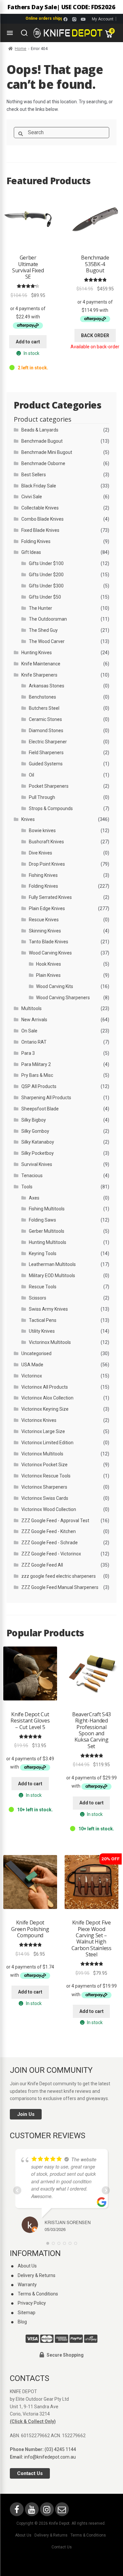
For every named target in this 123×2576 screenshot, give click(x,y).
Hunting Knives (37, 653)
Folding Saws (42, 1220)
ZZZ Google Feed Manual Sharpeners (60, 1587)
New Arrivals (34, 1020)
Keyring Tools (43, 1253)
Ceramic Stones (45, 719)
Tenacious (32, 1176)
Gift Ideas (31, 552)
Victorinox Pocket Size (44, 1465)
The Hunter (41, 608)
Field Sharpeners (46, 753)
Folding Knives (36, 541)
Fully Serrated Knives (50, 897)
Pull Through (42, 797)
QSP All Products (39, 1086)
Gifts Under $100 (46, 563)
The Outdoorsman (48, 619)
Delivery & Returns (37, 2275)
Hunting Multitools (48, 1242)
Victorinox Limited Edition (47, 1443)
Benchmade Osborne (43, 463)
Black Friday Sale (39, 486)
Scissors (38, 1298)
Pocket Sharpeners (49, 786)
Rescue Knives (44, 920)
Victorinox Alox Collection (47, 1398)
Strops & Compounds (51, 808)
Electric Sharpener (48, 742)
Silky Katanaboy (38, 1142)
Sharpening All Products (46, 1098)
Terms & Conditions (38, 2294)
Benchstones (42, 697)
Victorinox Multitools (50, 1342)
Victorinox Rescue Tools (46, 1476)
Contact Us (30, 2473)
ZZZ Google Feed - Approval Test (55, 1521)
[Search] (24, 33)
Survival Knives (37, 1164)
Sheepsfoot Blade (40, 1109)
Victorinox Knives (39, 1420)
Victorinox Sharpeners (44, 1487)
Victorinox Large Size (43, 1431)
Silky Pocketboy (38, 1153)
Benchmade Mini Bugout (47, 452)
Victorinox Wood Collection (49, 1509)
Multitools (31, 1008)
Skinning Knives (45, 931)
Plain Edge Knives (47, 908)
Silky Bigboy (34, 1120)
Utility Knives (42, 1331)
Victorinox (32, 1376)
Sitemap (27, 2313)
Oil (31, 775)
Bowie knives (42, 830)
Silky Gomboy (35, 1131)
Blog (22, 2322)
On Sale (29, 1031)
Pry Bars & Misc (37, 1075)
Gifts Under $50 (45, 597)
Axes (34, 1198)
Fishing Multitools (47, 1209)
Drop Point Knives (47, 864)
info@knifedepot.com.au (50, 2457)
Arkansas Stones (47, 686)
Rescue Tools (43, 1287)
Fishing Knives (43, 875)
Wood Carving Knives (50, 953)
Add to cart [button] (28, 342)
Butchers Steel (44, 708)
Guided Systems (46, 764)
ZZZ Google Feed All (42, 1565)
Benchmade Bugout (42, 441)
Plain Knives (48, 975)
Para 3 (28, 1053)
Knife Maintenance (41, 664)
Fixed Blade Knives (40, 530)
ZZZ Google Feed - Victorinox (51, 1554)
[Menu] (10, 33)
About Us (27, 2266)
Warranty (27, 2285)
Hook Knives (49, 964)
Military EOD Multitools (52, 1276)
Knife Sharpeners (39, 675)
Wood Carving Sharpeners (63, 998)
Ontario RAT (34, 1042)
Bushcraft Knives (46, 842)
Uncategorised (36, 1353)
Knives (28, 819)
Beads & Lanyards (40, 430)
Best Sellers (34, 475)
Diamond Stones (46, 731)
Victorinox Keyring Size (45, 1409)
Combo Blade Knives (42, 519)
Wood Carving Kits (55, 986)
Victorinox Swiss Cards (45, 1498)
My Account (103, 19)
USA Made (32, 1365)
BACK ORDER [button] (95, 335)
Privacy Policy (32, 2303)
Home (20, 49)
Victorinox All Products (45, 1387)
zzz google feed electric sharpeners (59, 1576)
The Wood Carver (47, 641)
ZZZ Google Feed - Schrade (50, 1543)
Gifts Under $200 (46, 575)
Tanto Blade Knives (49, 942)
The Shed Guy (43, 630)
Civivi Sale (32, 497)
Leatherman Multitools (52, 1264)
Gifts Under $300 (46, 586)
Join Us (26, 2114)
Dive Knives (41, 853)
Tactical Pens (43, 1320)
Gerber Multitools (47, 1231)
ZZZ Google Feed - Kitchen (49, 1531)
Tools (27, 1187)
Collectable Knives (40, 508)
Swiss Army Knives (48, 1309)
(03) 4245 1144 (60, 2449)
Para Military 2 (36, 1064)
